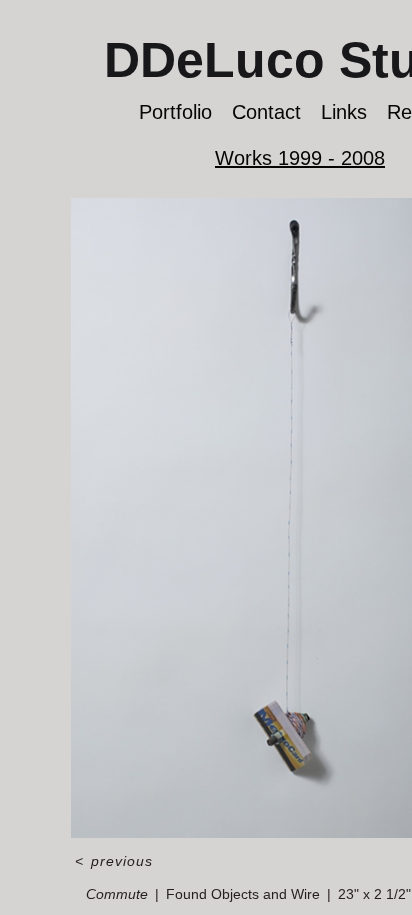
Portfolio (175, 112)
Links (344, 112)
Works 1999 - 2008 (300, 158)
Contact (266, 112)
